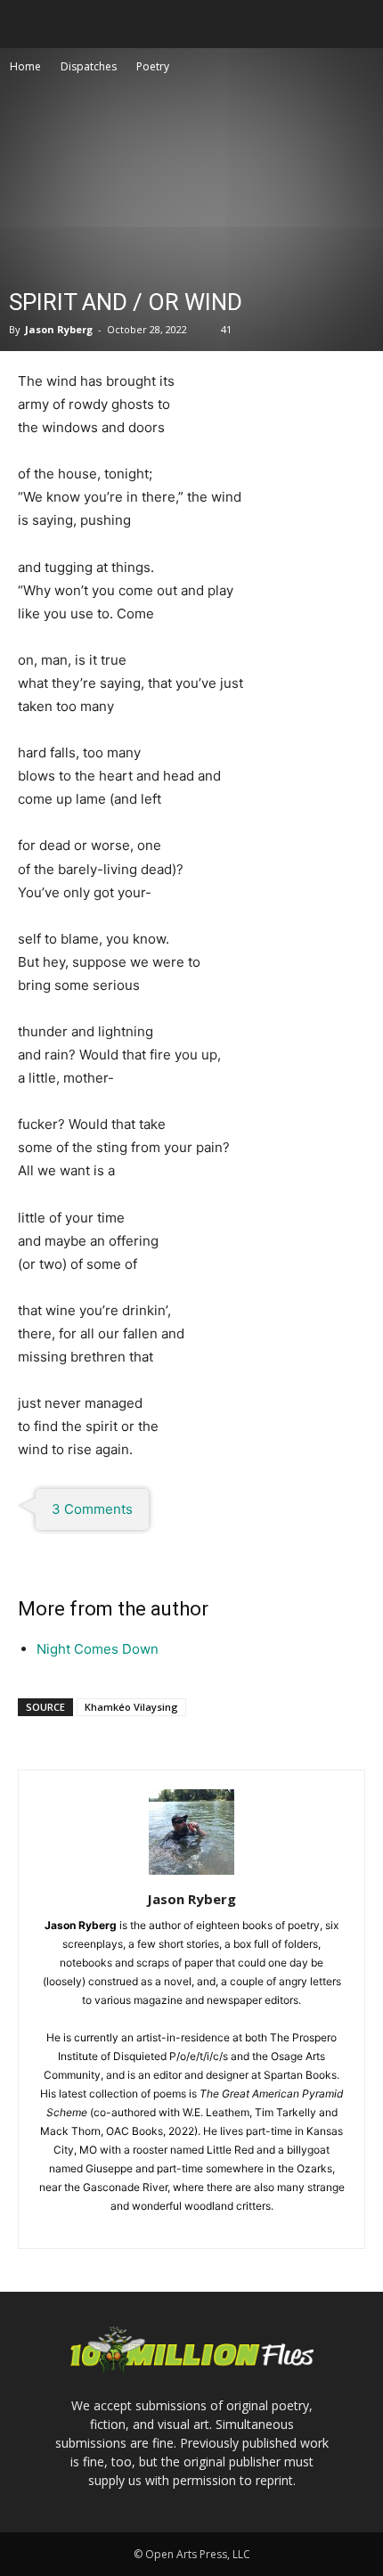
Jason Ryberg (59, 329)
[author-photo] (191, 1874)
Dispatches (89, 66)
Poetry (153, 66)
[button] (30, 24)
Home (25, 66)
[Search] (358, 24)
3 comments (92, 1509)
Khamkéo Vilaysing (131, 1707)
